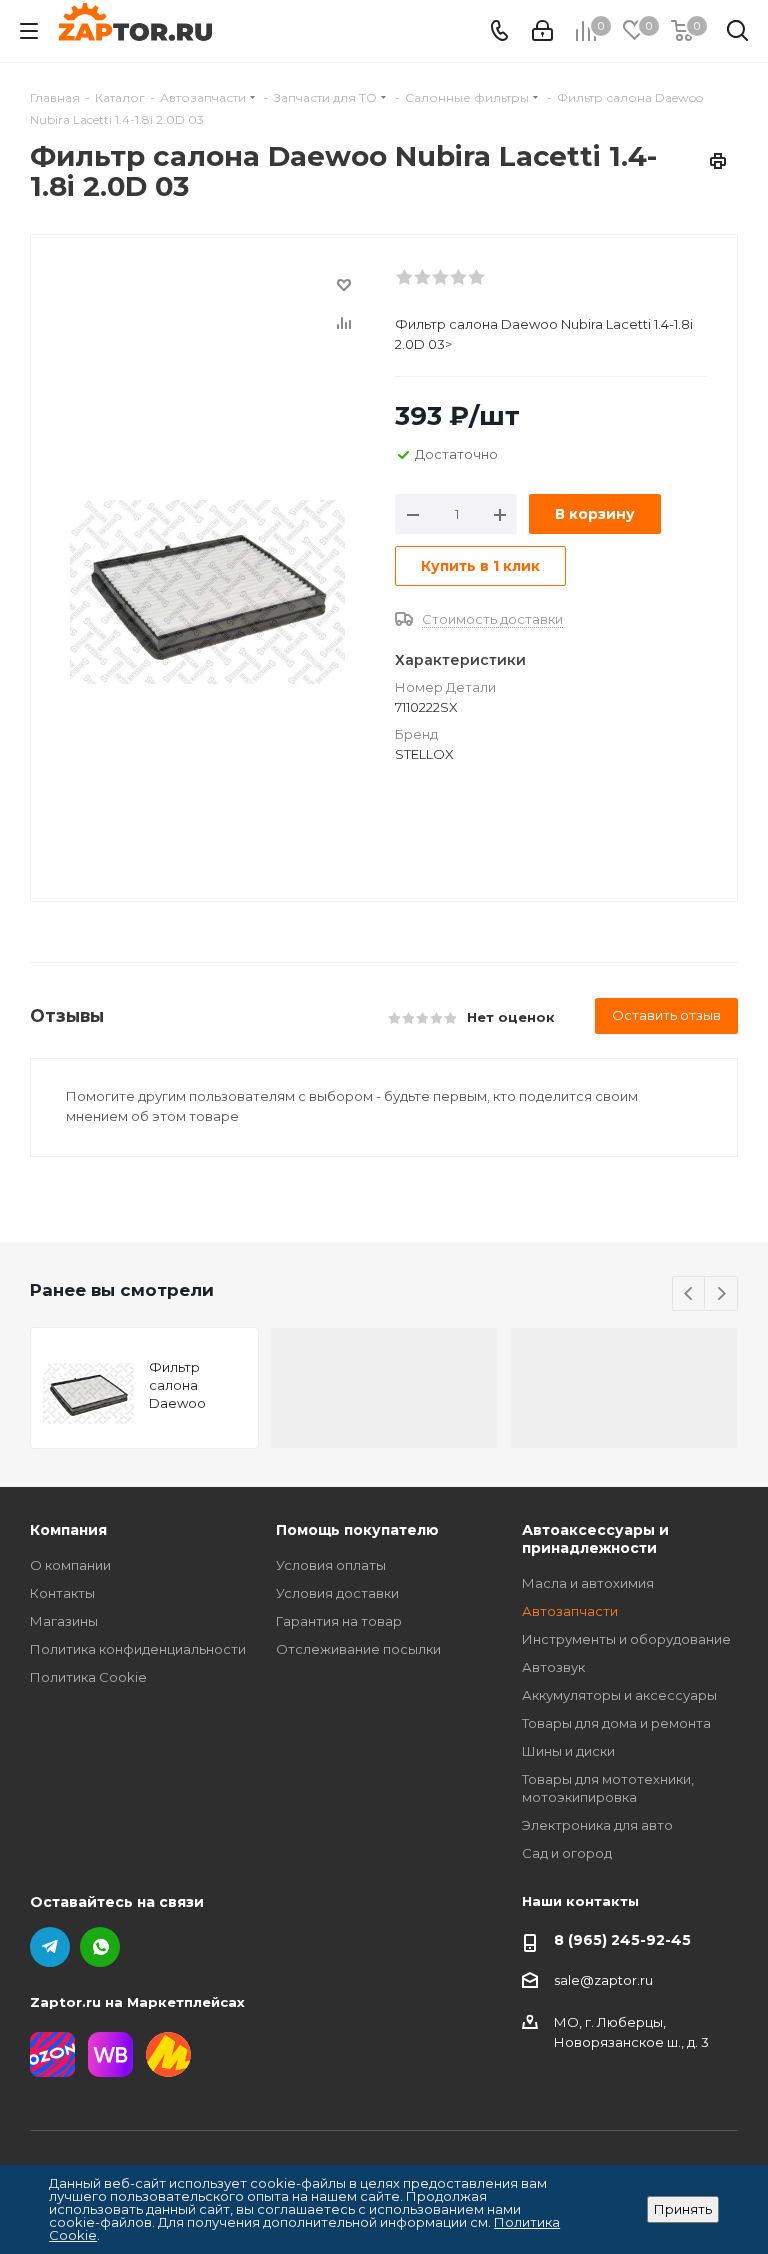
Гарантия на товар (339, 1621)
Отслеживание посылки (358, 1649)
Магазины (64, 1621)
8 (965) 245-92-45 (622, 1940)
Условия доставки (337, 1593)
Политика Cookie (88, 1677)
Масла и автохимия (588, 1583)
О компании (70, 1565)
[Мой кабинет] (542, 31)
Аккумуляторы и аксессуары (619, 1695)
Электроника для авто (597, 1825)
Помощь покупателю (357, 1530)
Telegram (50, 1947)
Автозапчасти (570, 1611)
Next (721, 1294)
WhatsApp (100, 1947)
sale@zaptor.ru (603, 1980)
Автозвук (553, 1667)
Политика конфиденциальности (138, 1649)
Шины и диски (568, 1751)
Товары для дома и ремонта (616, 1723)
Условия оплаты (331, 1565)
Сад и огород (567, 1853)
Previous (689, 1294)
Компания (68, 1530)
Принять (683, 2209)
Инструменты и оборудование (626, 1639)
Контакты (62, 1593)
